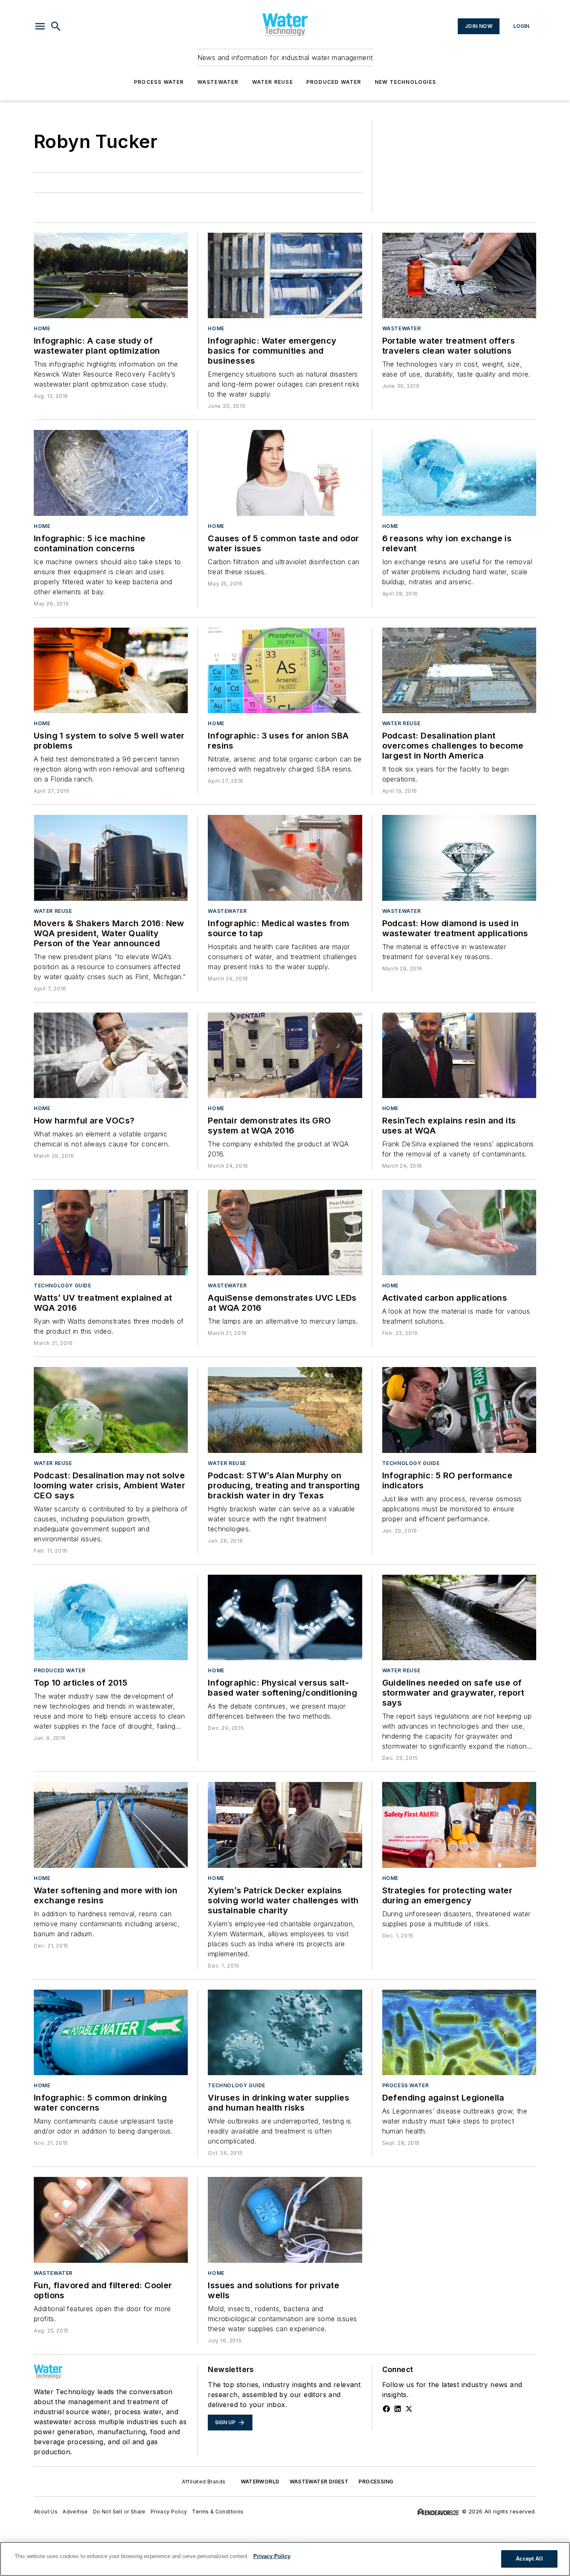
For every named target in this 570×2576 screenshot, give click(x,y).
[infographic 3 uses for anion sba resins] (285, 670)
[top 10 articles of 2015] (111, 1617)
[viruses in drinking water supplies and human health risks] (285, 2032)
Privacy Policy (169, 2512)
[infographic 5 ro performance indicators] (459, 1410)
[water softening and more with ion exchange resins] (111, 1825)
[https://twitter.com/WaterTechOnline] (409, 2409)
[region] (285, 2559)
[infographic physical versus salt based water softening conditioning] (285, 1617)
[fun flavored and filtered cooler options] (111, 2220)
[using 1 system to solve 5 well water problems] (111, 670)
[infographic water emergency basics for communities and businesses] (285, 275)
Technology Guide (63, 1285)
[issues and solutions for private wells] (285, 2220)
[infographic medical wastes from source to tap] (285, 858)
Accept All (529, 2559)
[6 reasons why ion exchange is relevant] (459, 473)
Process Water (159, 82)
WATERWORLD (260, 2482)
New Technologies (405, 82)
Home (42, 328)
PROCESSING (376, 2482)
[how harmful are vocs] (111, 1055)
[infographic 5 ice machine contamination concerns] (111, 473)
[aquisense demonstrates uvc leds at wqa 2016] (285, 1233)
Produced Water (334, 82)
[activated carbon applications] (459, 1233)
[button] (40, 26)
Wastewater (218, 82)
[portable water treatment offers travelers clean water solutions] (459, 275)
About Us (46, 2512)
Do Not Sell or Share (119, 2512)
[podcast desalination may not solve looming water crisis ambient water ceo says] (111, 1410)
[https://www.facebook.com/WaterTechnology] (386, 2409)
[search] (56, 26)
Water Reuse (272, 82)
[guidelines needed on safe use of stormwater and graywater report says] (459, 1617)
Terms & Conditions (218, 2512)
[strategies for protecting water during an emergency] (459, 1825)
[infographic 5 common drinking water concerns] (111, 2032)
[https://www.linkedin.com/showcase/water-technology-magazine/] (398, 2409)
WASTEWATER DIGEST (319, 2482)
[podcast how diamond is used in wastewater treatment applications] (459, 858)
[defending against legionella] (459, 2032)
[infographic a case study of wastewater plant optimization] (111, 275)
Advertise (75, 2512)
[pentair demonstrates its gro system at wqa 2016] (285, 1055)
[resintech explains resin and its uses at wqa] (459, 1055)
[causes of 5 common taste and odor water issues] (285, 473)
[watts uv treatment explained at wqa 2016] (111, 1233)
